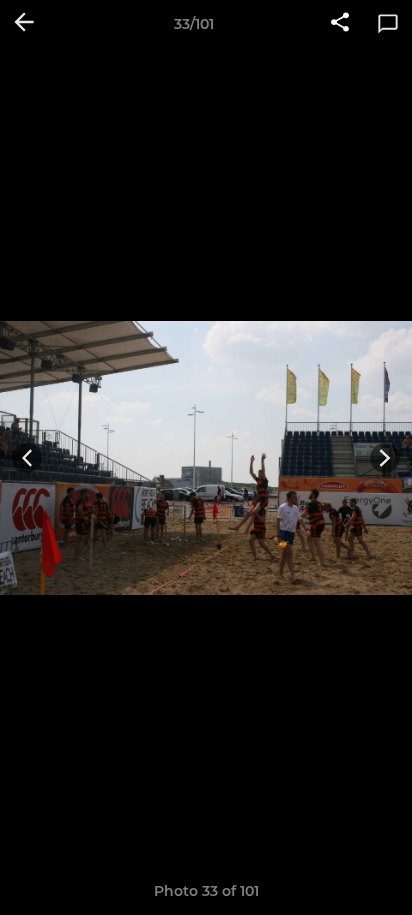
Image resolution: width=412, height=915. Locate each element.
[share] (340, 24)
